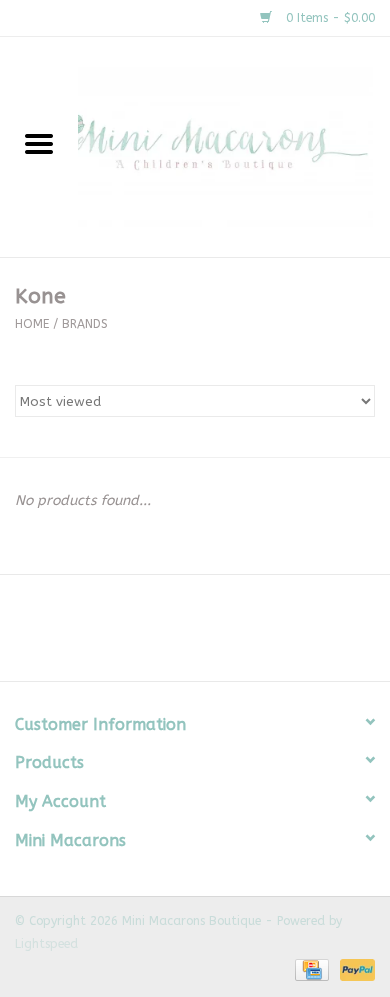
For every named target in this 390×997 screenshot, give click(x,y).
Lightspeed (46, 944)
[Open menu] (39, 143)
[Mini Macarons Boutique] (234, 146)
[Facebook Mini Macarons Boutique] (177, 635)
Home (32, 324)
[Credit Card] (310, 969)
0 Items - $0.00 (328, 18)
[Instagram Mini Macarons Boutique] (213, 635)
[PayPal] (354, 969)
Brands (85, 324)
